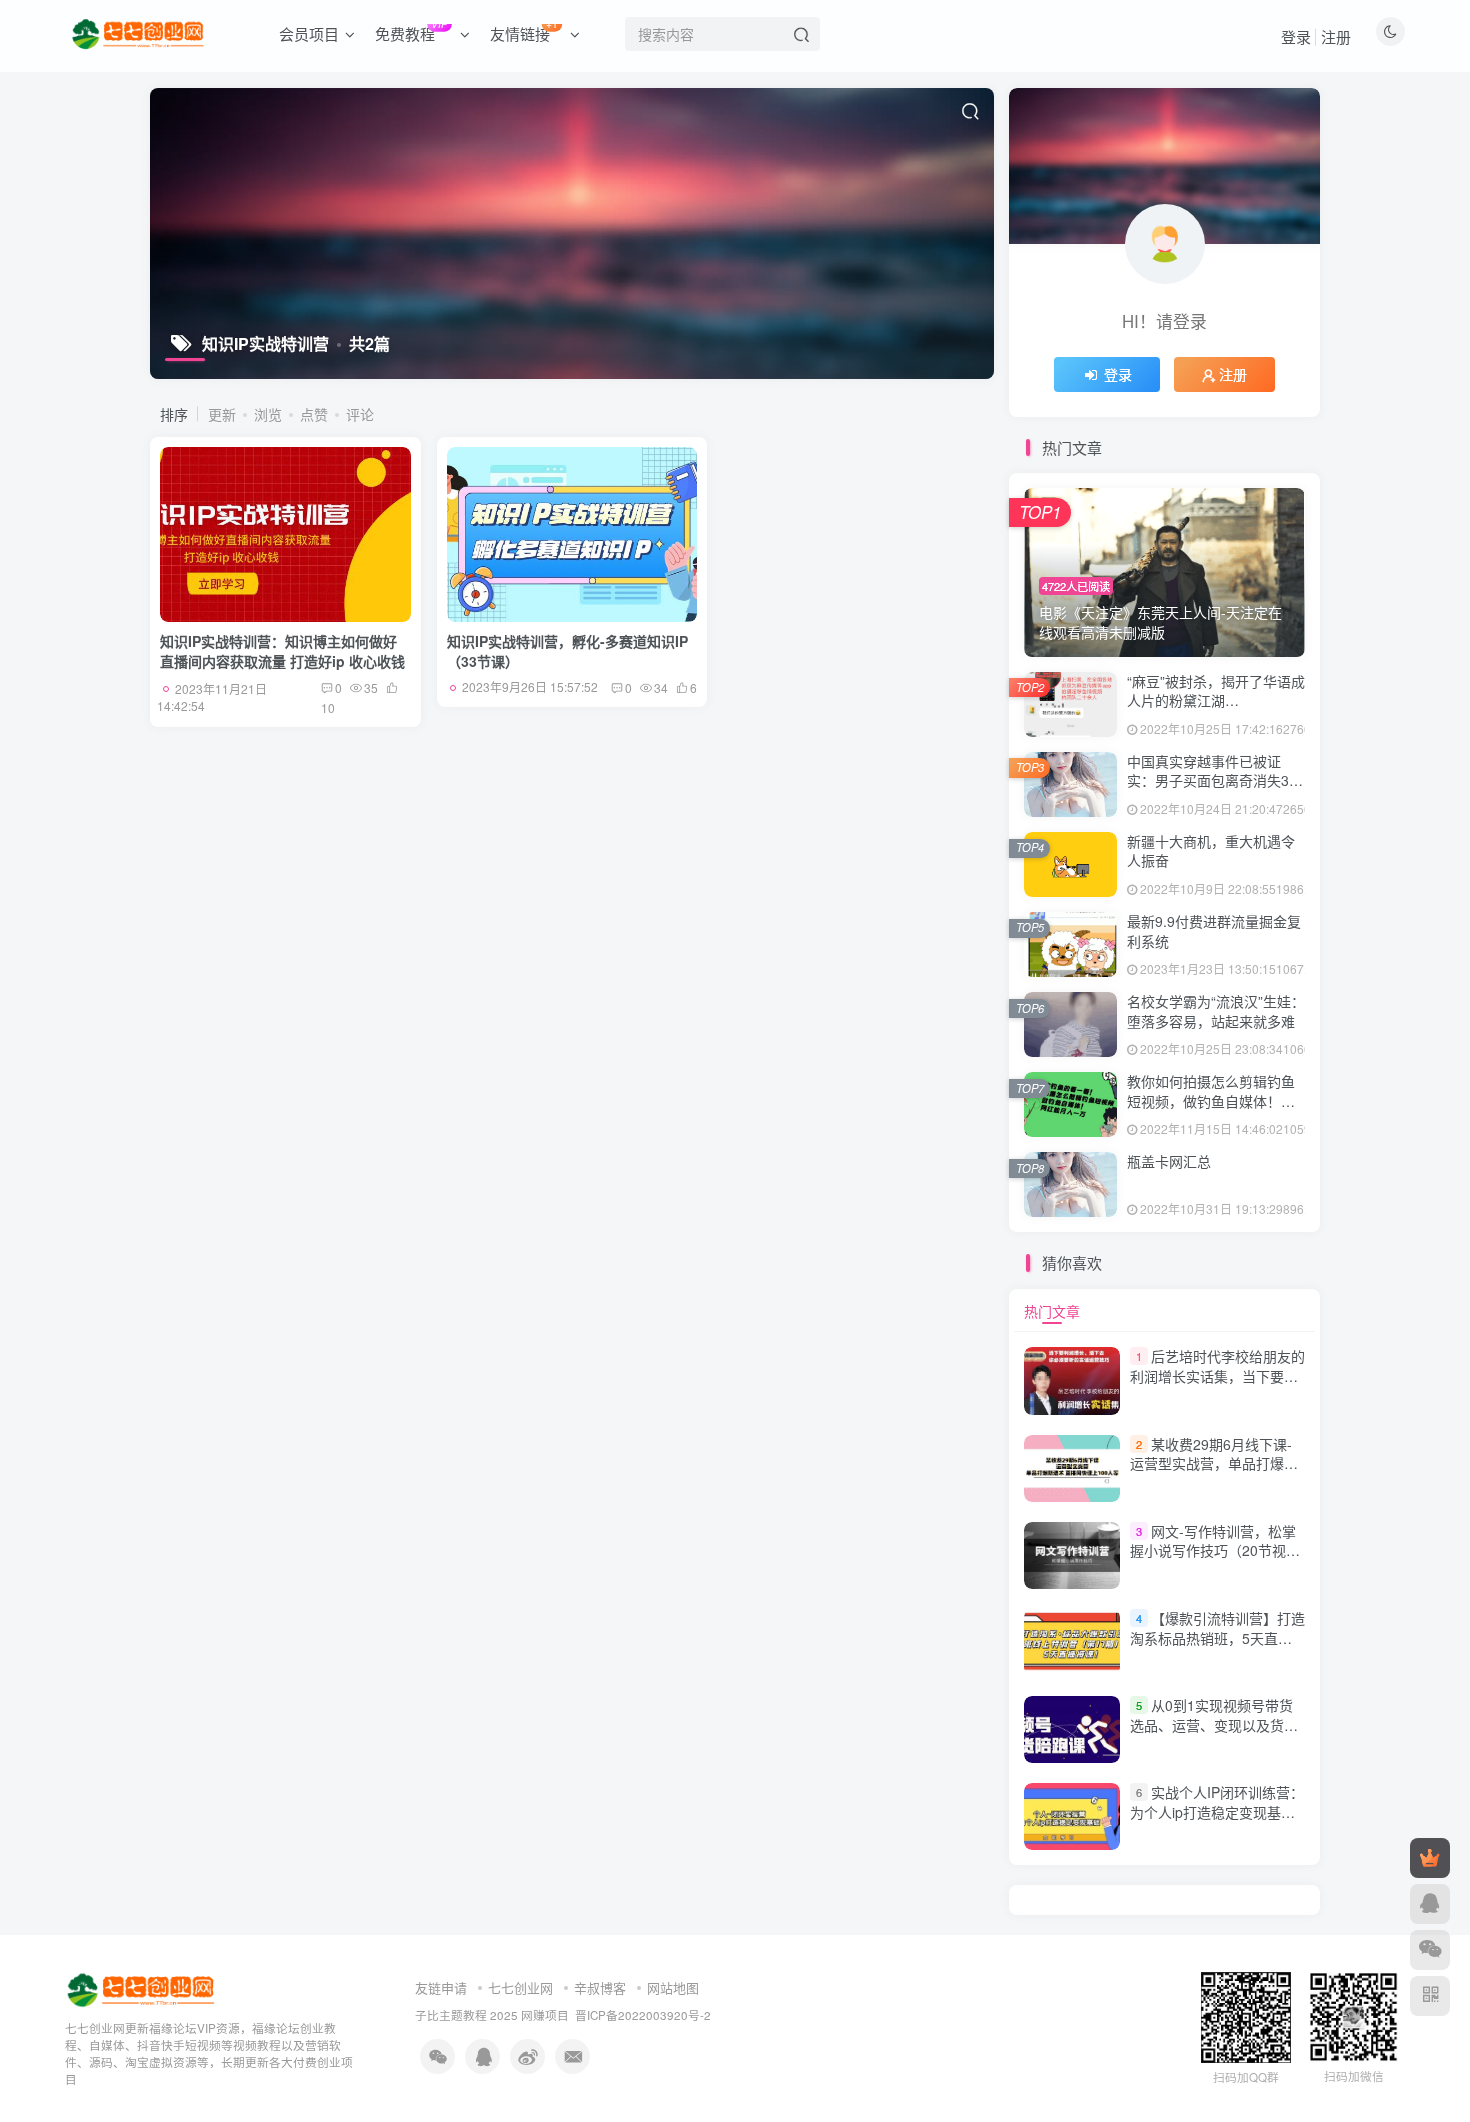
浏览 (268, 414)
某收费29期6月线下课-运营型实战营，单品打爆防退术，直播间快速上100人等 (1214, 1473)
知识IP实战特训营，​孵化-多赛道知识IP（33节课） (567, 651)
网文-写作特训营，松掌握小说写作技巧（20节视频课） (1215, 1550)
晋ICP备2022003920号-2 (643, 2015)
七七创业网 (520, 1987)
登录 (1296, 36)
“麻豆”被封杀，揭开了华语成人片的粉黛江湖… (1216, 691)
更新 (222, 414)
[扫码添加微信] (1430, 1950)
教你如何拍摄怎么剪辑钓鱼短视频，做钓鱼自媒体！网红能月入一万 (1211, 1100)
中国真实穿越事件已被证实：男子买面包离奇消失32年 (1212, 780)
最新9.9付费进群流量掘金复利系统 (1214, 931)
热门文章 (1052, 1311)
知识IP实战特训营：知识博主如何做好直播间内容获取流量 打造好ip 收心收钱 (282, 651)
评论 (360, 414)
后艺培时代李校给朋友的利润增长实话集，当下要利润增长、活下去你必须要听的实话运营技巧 (1217, 1385)
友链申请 (441, 1987)
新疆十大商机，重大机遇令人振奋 (1211, 851)
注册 (1336, 36)
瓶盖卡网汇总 (1169, 1161)
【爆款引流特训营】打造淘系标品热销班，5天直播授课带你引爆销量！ (1217, 1637)
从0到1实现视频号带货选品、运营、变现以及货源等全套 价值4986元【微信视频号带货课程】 (1214, 1734)
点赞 (314, 414)
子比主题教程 (451, 2015)
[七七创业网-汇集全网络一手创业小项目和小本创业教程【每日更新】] (142, 1988)
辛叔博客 (600, 1987)
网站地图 (673, 1987)
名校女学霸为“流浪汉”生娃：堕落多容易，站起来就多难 (1216, 1011)
